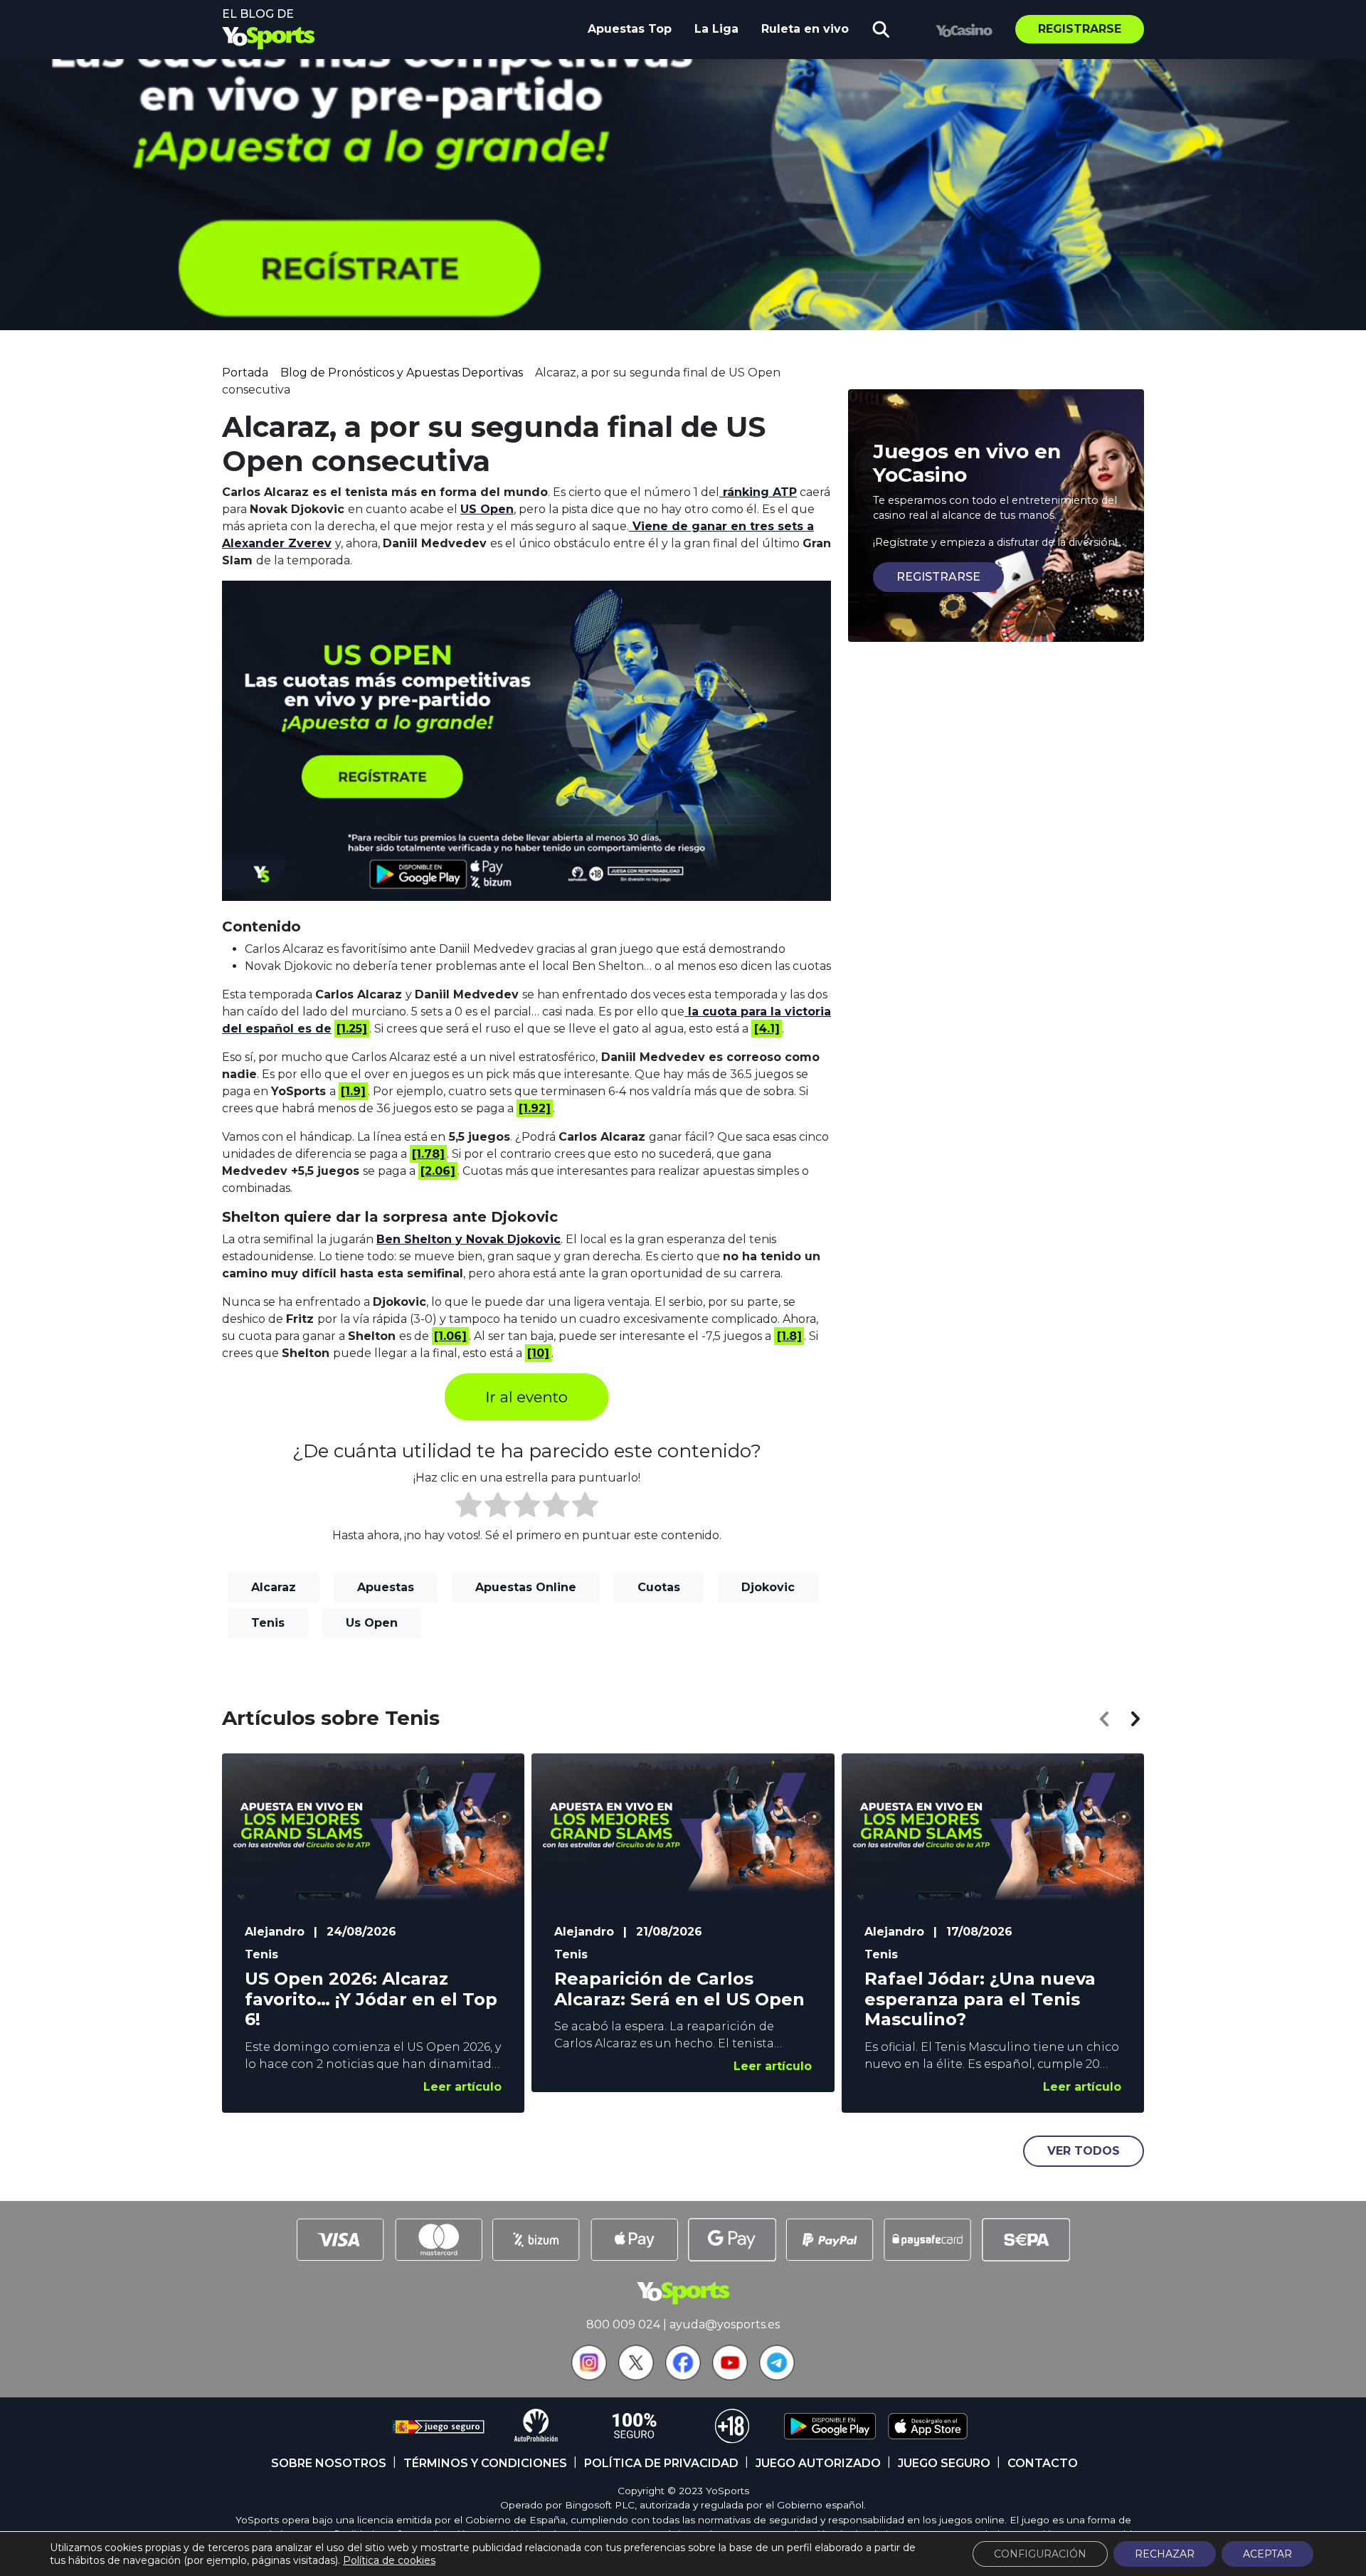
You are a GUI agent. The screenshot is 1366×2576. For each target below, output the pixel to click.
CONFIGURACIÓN (1040, 2554)
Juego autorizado (818, 2463)
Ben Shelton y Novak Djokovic (468, 1239)
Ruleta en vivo (805, 29)
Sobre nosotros (329, 2463)
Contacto (1043, 2463)
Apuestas (386, 1587)
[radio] (468, 1507)
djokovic (768, 1587)
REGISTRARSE (938, 577)
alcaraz (274, 1587)
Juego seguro (944, 2463)
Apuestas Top (630, 29)
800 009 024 (623, 2324)
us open (372, 1623)
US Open (487, 509)
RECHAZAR (1165, 2554)
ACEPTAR (1267, 2554)
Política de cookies (389, 2560)
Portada (245, 373)
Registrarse (1080, 29)
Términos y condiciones (485, 2463)
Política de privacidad (661, 2463)
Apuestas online (526, 1587)
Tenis (268, 1623)
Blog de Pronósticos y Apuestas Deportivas (402, 373)
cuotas (659, 1587)
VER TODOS (1084, 2151)
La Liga (716, 29)
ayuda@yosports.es (725, 2324)
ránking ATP (758, 492)
